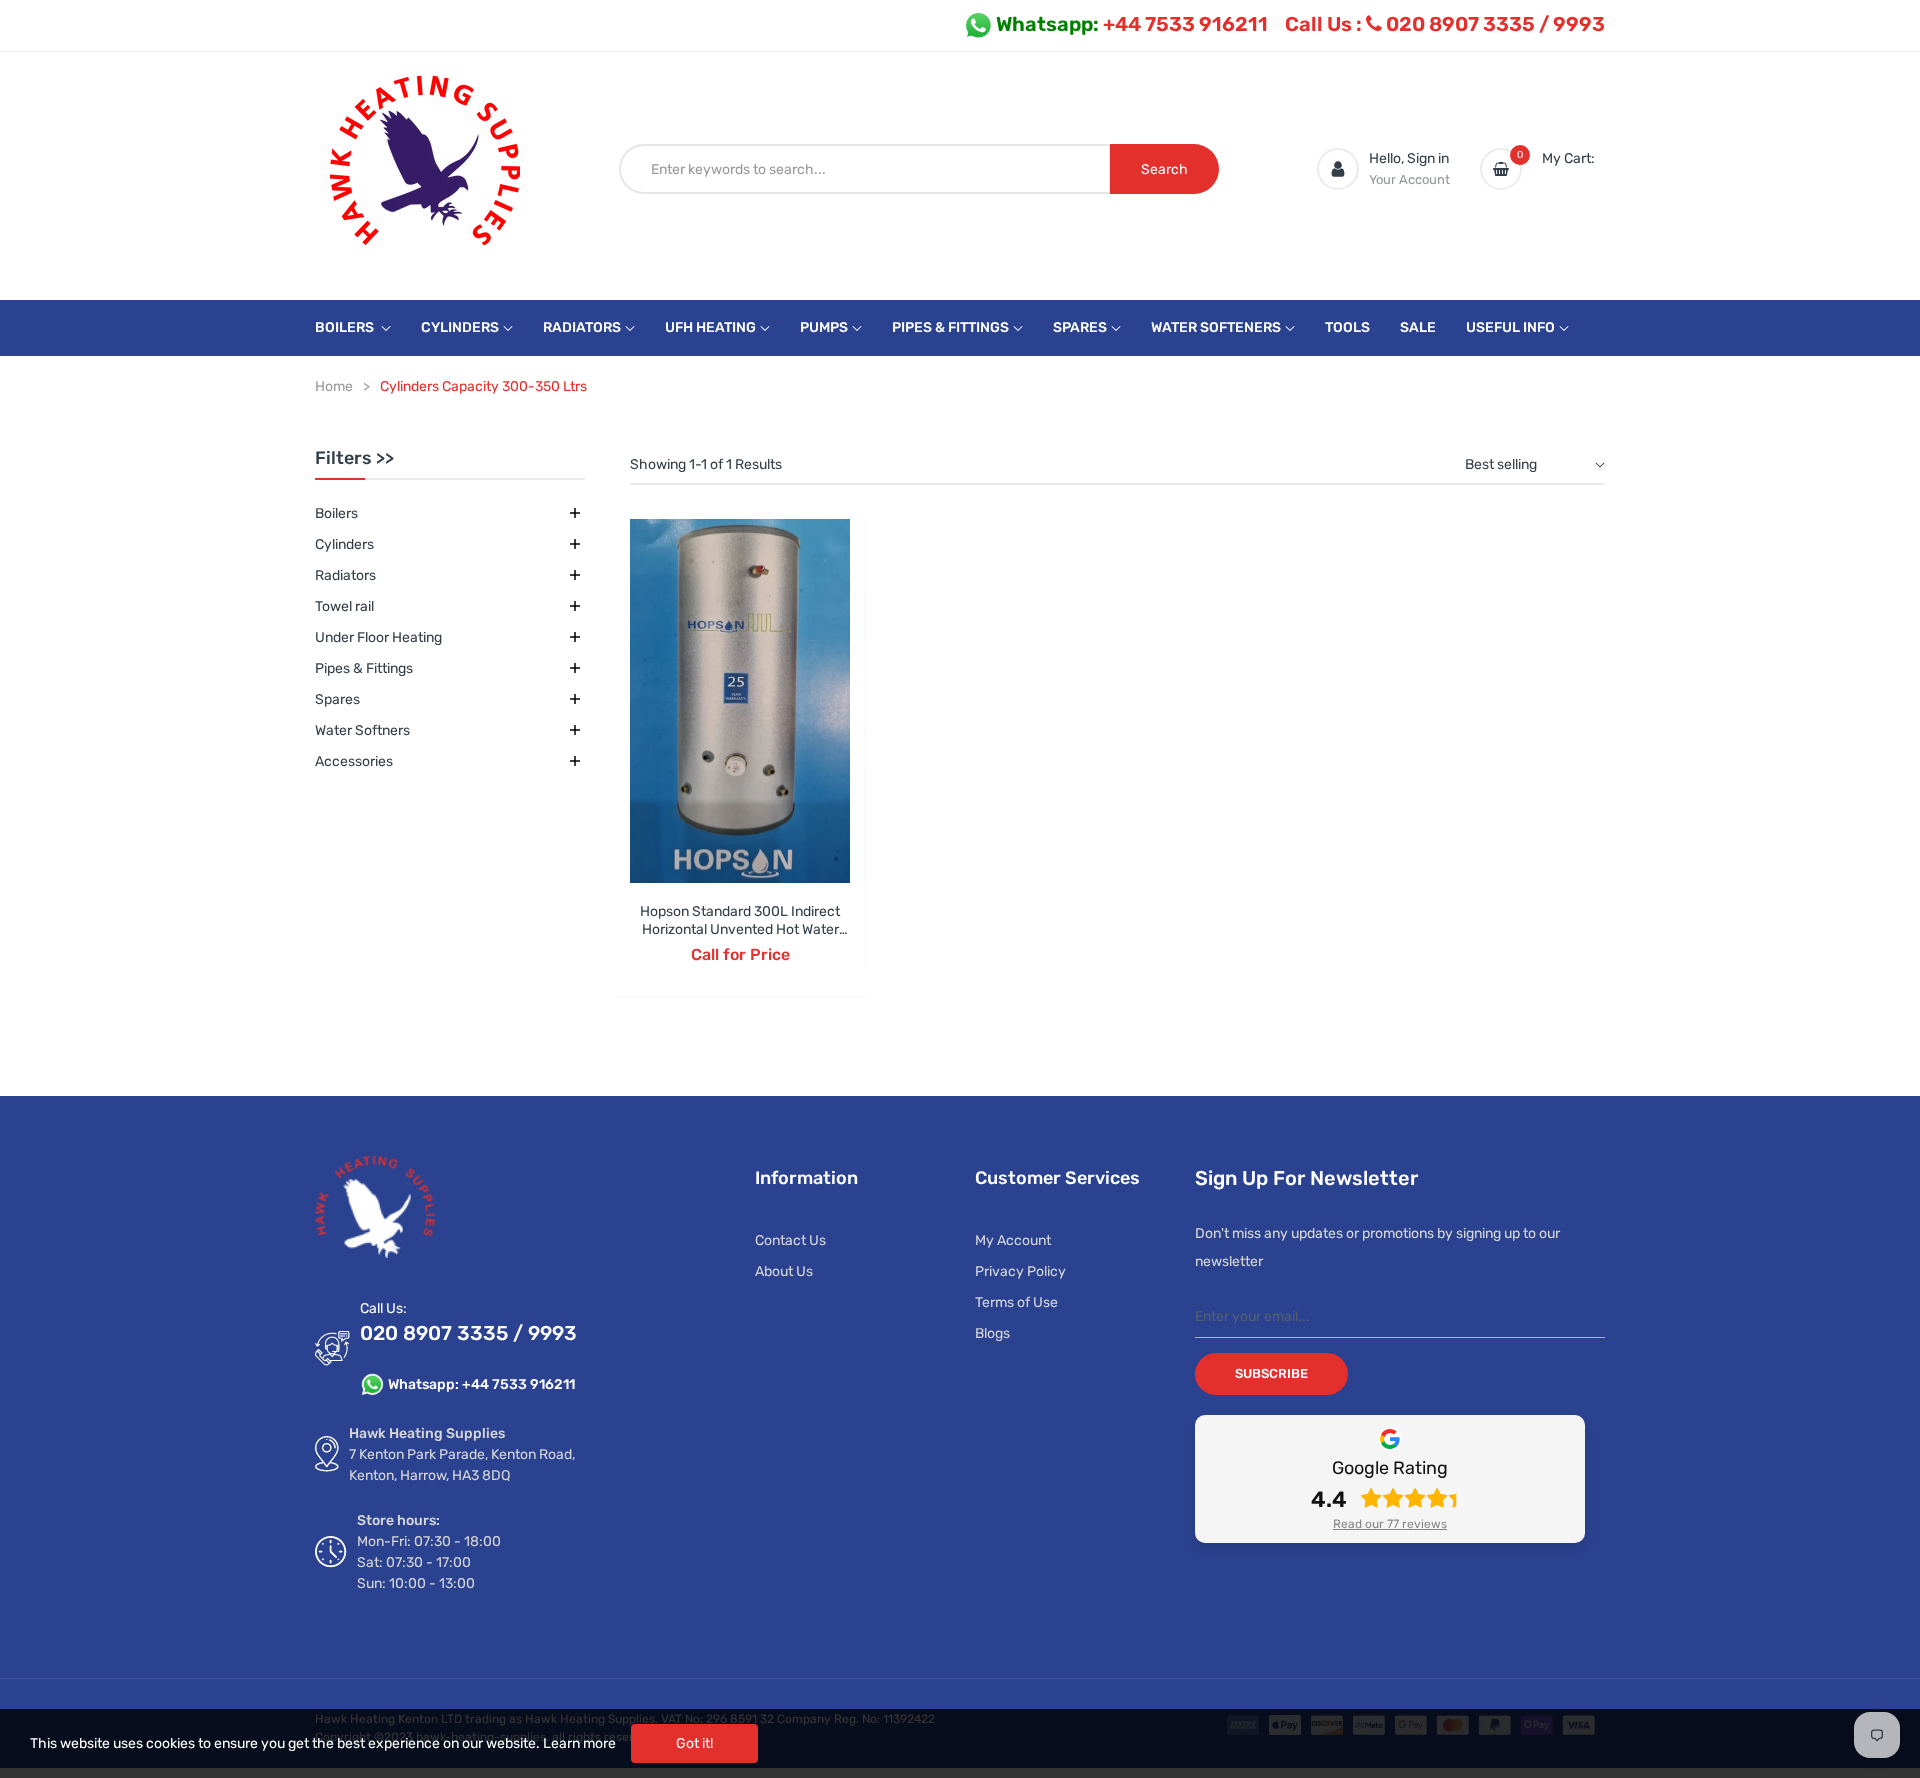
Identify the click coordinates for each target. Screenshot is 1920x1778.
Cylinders (344, 544)
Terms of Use (1016, 1302)
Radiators (345, 575)
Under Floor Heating (378, 637)
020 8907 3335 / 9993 (1445, 24)
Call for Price (740, 954)
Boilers (336, 513)
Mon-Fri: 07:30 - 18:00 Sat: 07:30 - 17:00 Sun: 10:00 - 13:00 (429, 1562)
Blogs (992, 1333)
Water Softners (362, 730)
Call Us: (383, 1308)
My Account (1013, 1240)
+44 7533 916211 (1132, 24)
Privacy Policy (1020, 1271)
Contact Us (790, 1240)
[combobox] (865, 169)
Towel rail (344, 606)
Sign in (1428, 158)
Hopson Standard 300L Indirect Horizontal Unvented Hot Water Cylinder (740, 929)
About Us (784, 1271)
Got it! (694, 1743)
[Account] (1338, 169)
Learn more (579, 1743)
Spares (337, 699)
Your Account (1409, 179)
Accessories (354, 761)
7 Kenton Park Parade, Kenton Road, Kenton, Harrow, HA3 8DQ (462, 1465)
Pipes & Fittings (364, 668)
